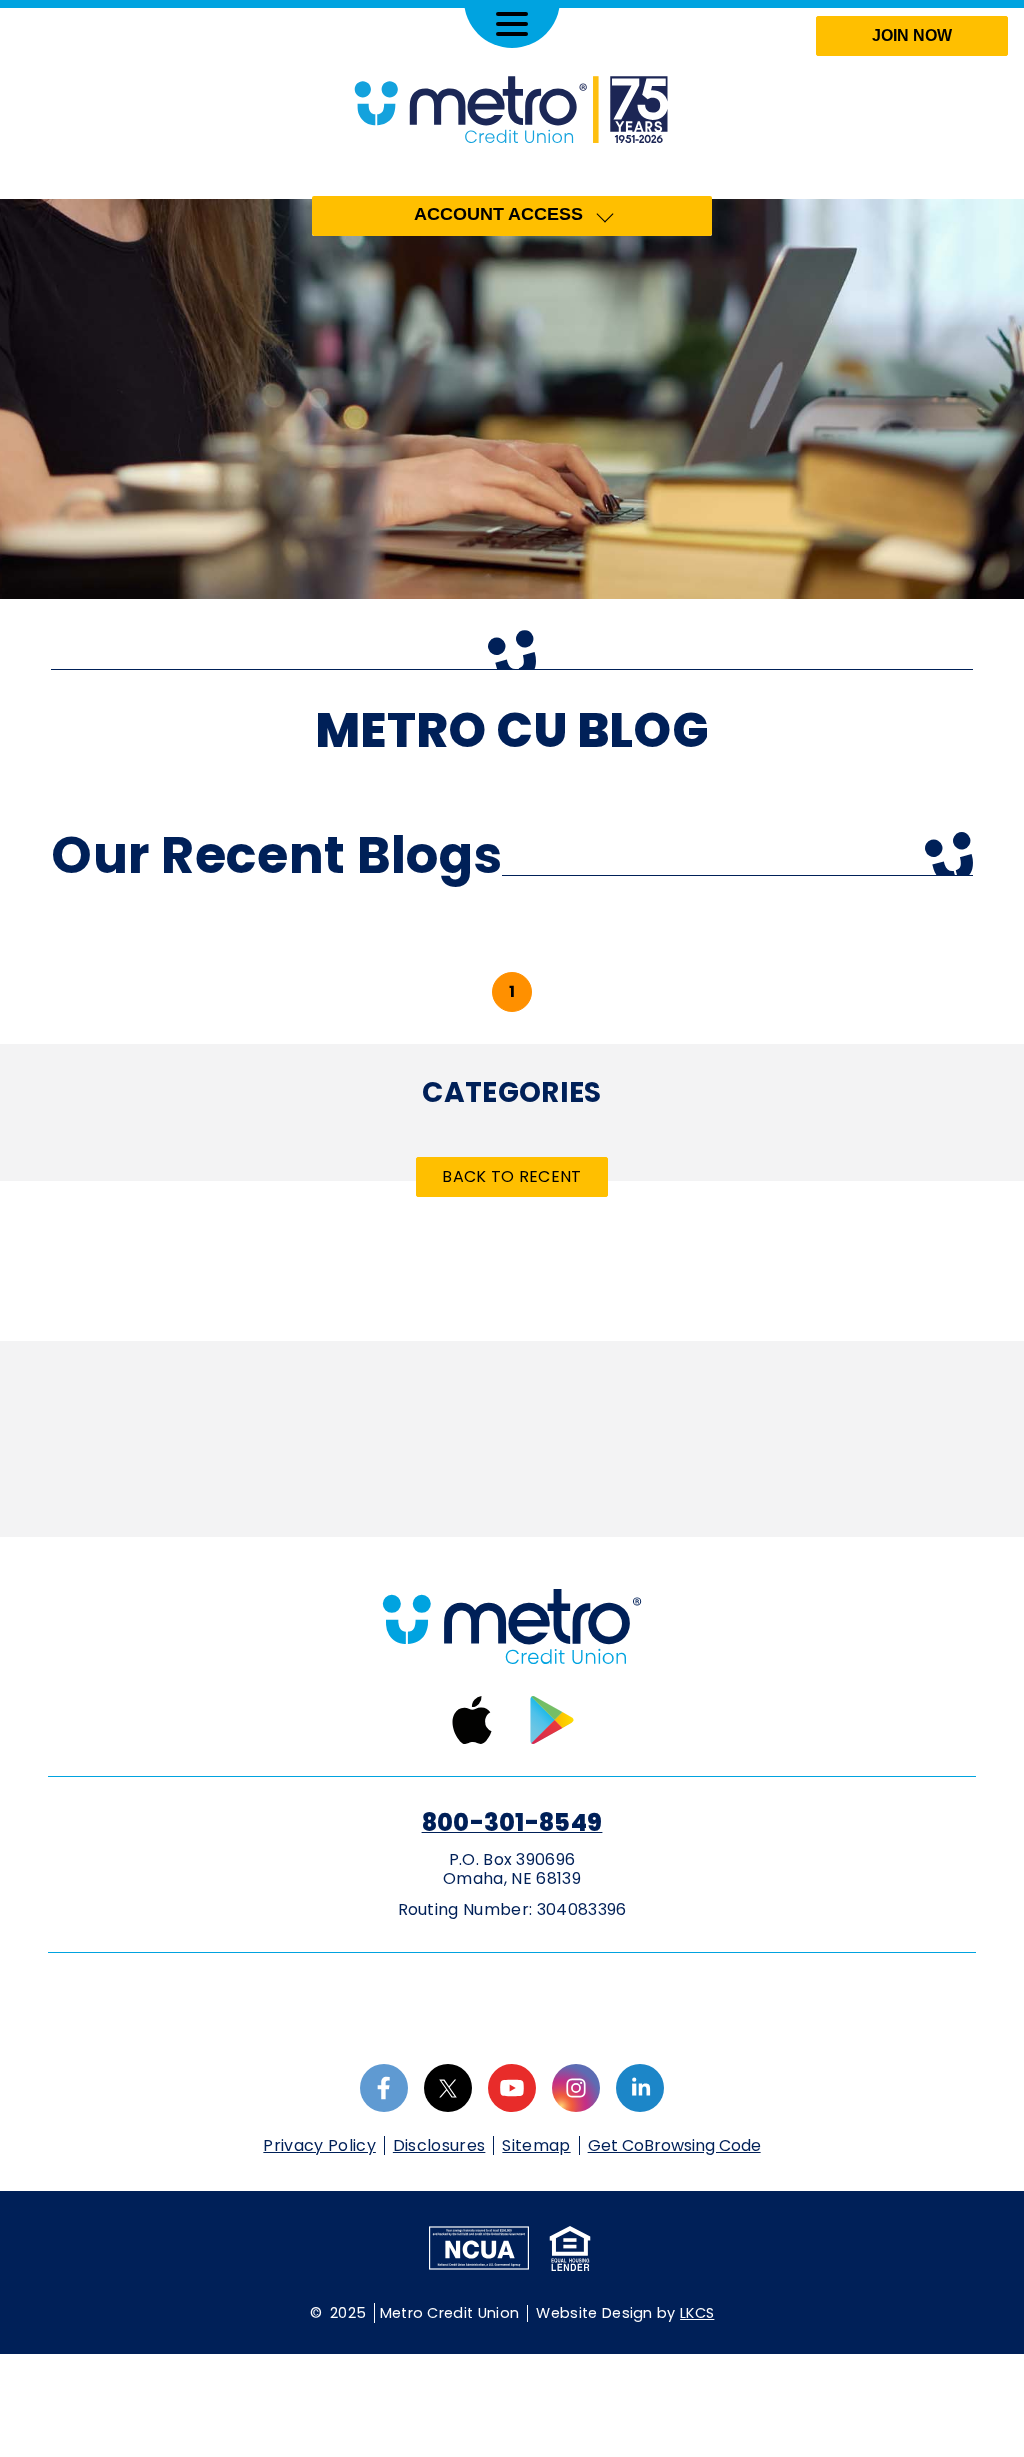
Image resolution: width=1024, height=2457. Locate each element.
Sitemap (536, 2145)
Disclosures (439, 2145)
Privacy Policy (319, 2145)
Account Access (498, 214)
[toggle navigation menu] (512, 24)
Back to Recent (511, 1176)
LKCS (697, 2313)
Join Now (912, 35)
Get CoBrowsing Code (674, 2146)
